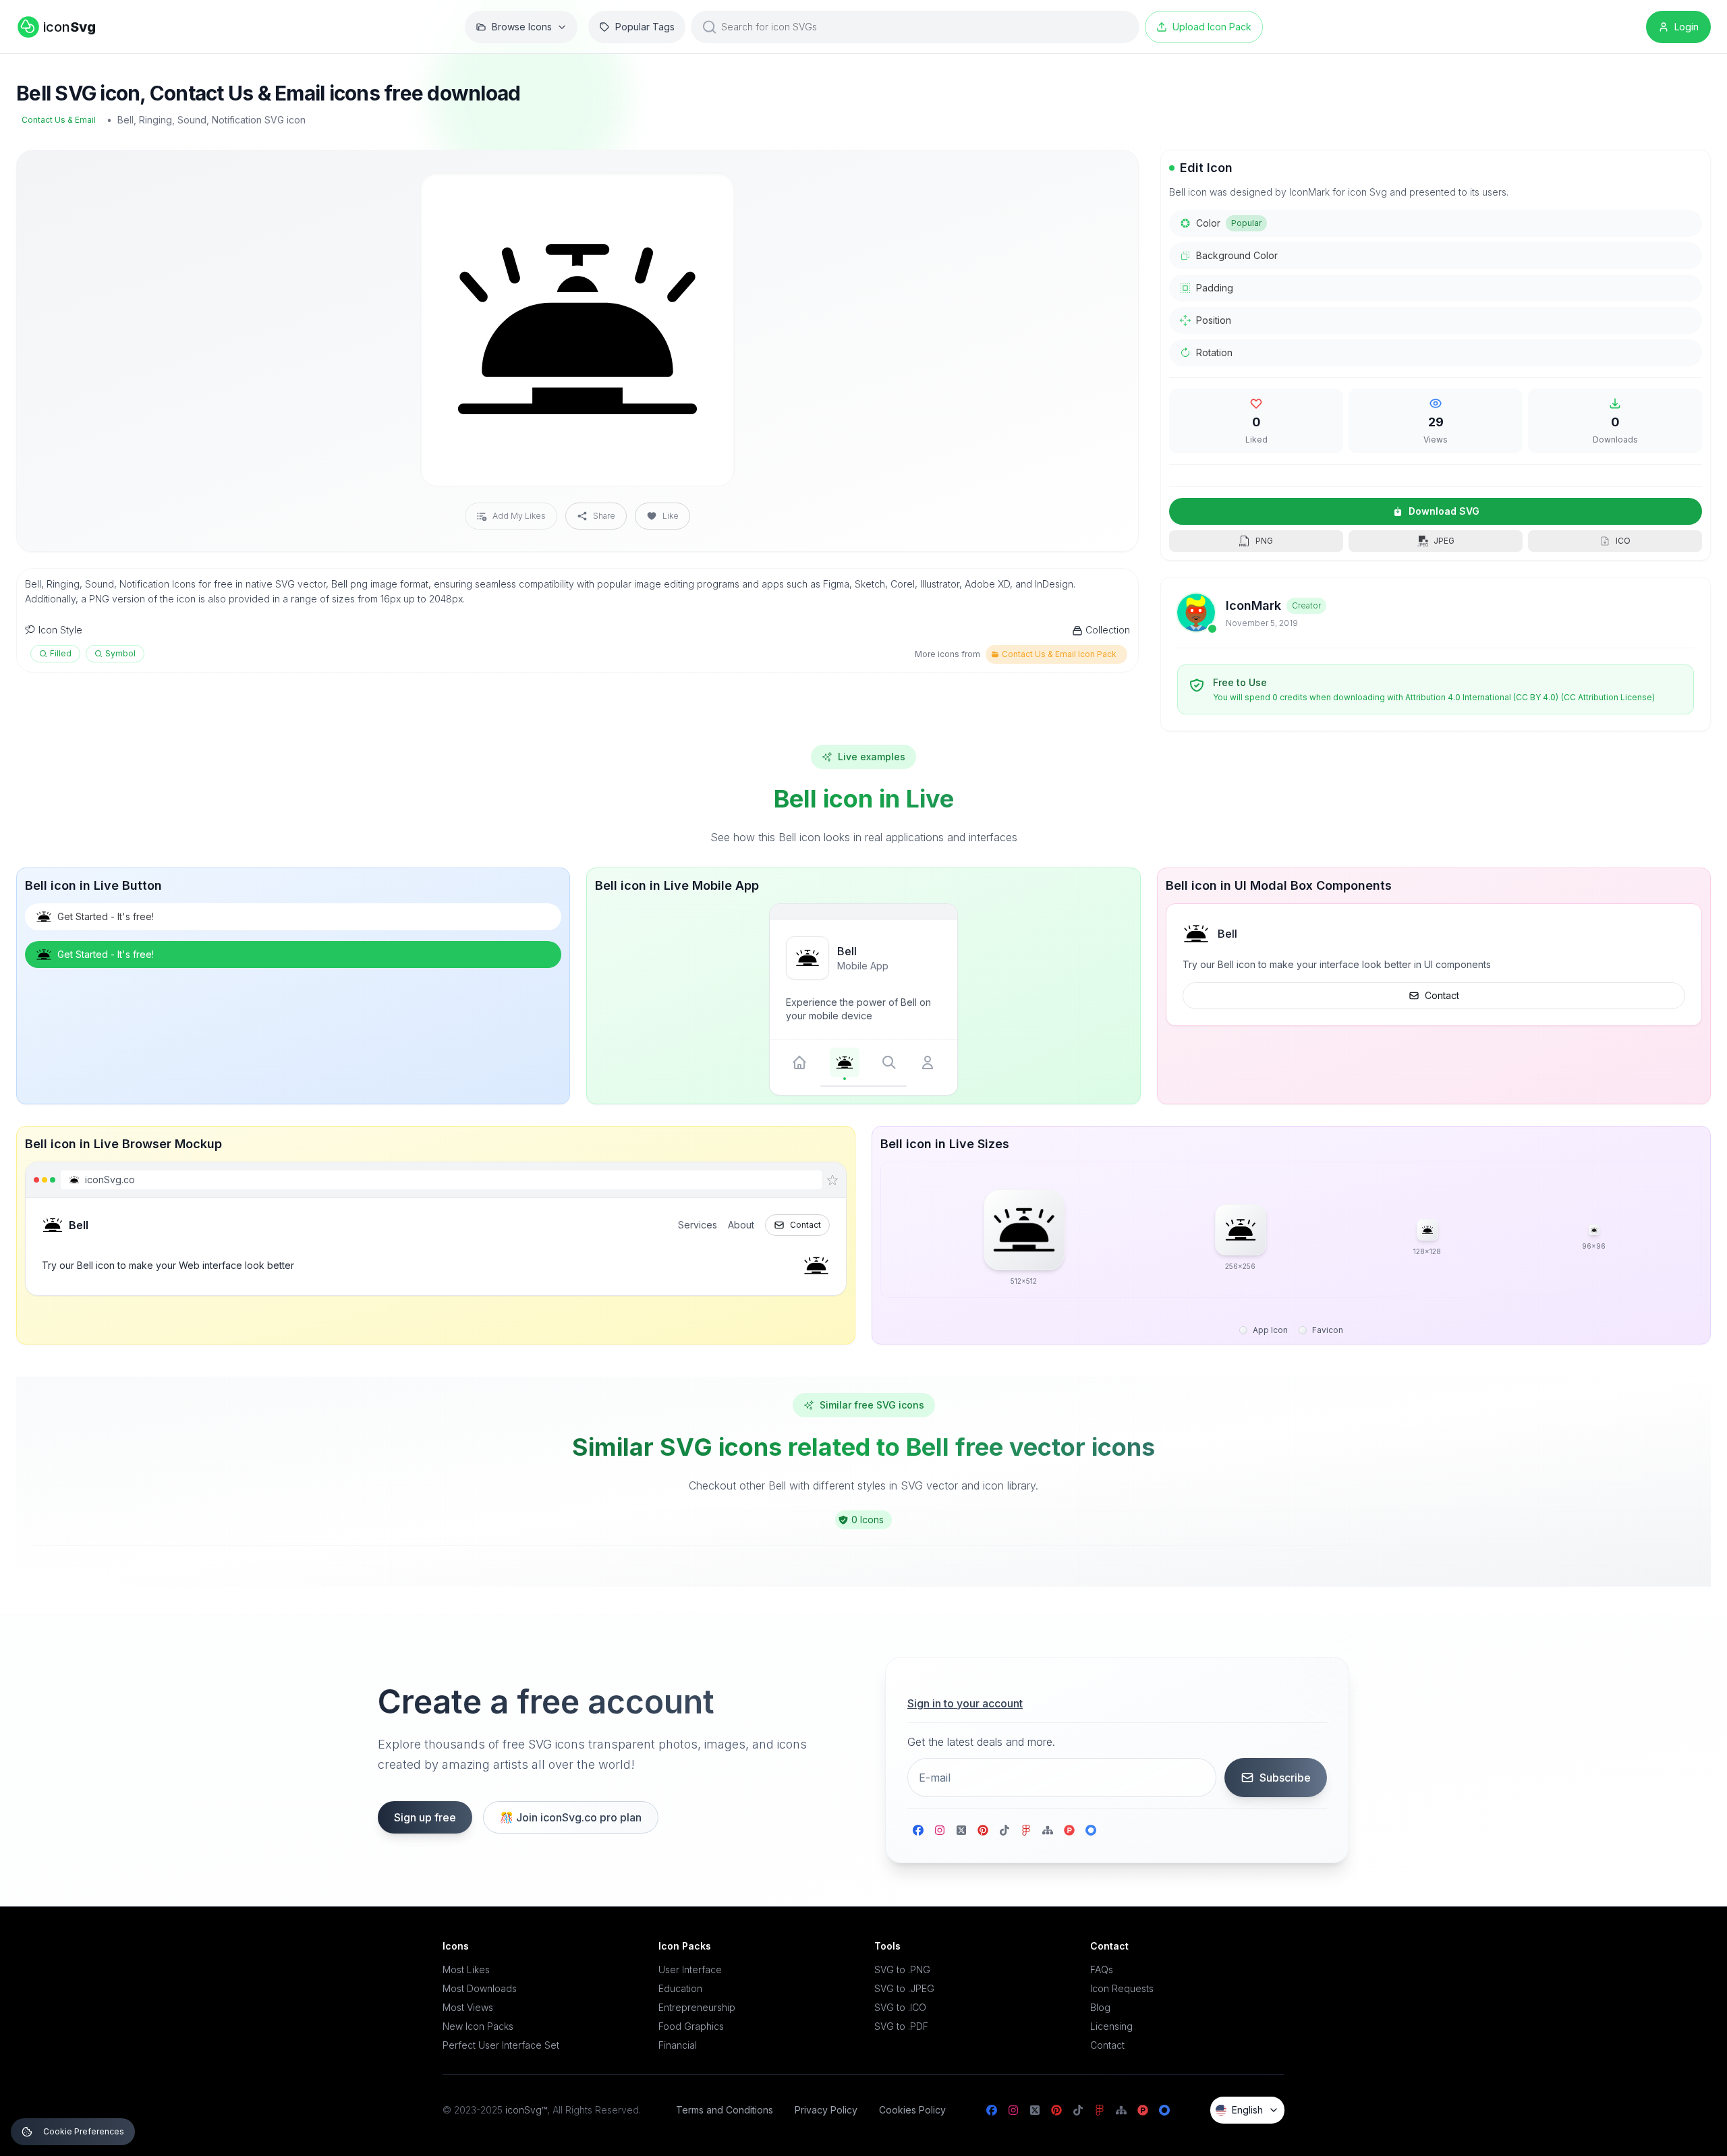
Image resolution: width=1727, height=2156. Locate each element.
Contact (1442, 995)
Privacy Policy (826, 2110)
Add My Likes (519, 516)
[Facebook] (918, 1830)
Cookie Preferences (84, 2131)
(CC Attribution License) (1608, 697)
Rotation (1214, 352)
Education (680, 1988)
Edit (708, 194)
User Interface (690, 1969)
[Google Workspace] (1091, 1830)
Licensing (1111, 2026)
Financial (678, 2045)
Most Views (468, 2007)
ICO (1623, 541)
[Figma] (1026, 1830)
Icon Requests (1122, 1988)
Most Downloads (480, 1988)
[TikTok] (1004, 1830)
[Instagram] (940, 1830)
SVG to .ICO (900, 2007)
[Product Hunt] (1069, 1830)
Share (604, 516)
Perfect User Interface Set (501, 2045)
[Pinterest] (983, 1830)
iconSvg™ (526, 2110)
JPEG (1444, 541)
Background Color (1237, 255)
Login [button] (1687, 27)
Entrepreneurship (697, 2007)
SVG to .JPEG (904, 1988)
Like (671, 516)
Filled (61, 653)
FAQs (1102, 1969)
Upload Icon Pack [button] (1212, 27)
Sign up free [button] (425, 1817)
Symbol (120, 653)
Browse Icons (522, 27)
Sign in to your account (965, 1703)
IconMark (1253, 605)
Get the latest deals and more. (981, 1742)
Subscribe (1285, 1778)
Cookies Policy (912, 2110)
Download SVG (1444, 511)
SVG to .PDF (901, 2026)
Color (1229, 223)
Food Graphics (691, 2026)
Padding (1215, 288)
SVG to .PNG (902, 1969)
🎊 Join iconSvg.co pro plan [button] (571, 1817)
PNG (1264, 541)
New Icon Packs (478, 2026)
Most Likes (466, 1969)
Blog (1100, 2007)
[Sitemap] (1048, 1830)
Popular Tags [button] (645, 27)
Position (1214, 320)
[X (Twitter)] (961, 1830)
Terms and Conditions (725, 2110)
